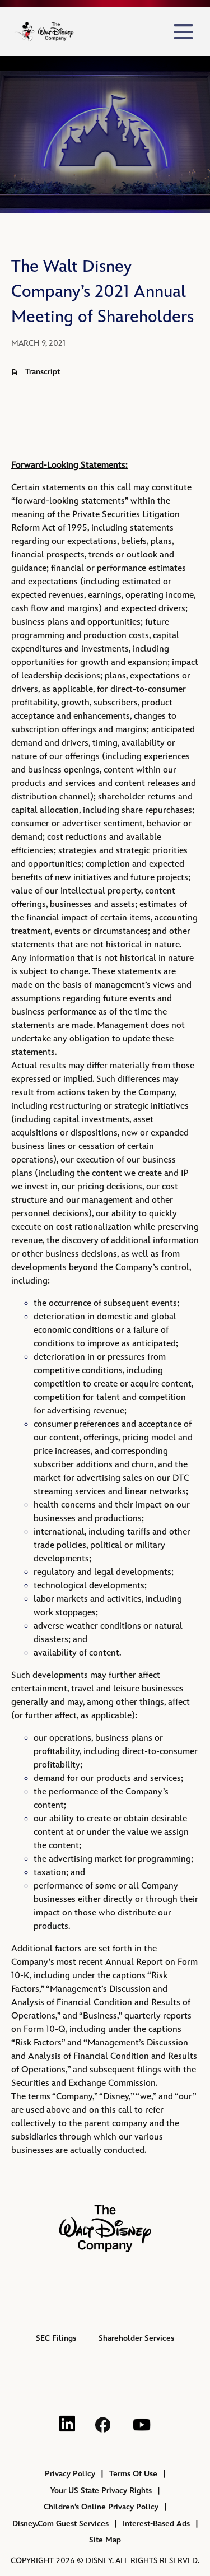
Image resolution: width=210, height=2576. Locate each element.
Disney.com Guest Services (60, 2524)
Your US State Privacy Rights (101, 2491)
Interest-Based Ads (156, 2524)
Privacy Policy (70, 2474)
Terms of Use (133, 2474)
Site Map (105, 2540)
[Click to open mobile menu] (183, 32)
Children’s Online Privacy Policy (101, 2507)
